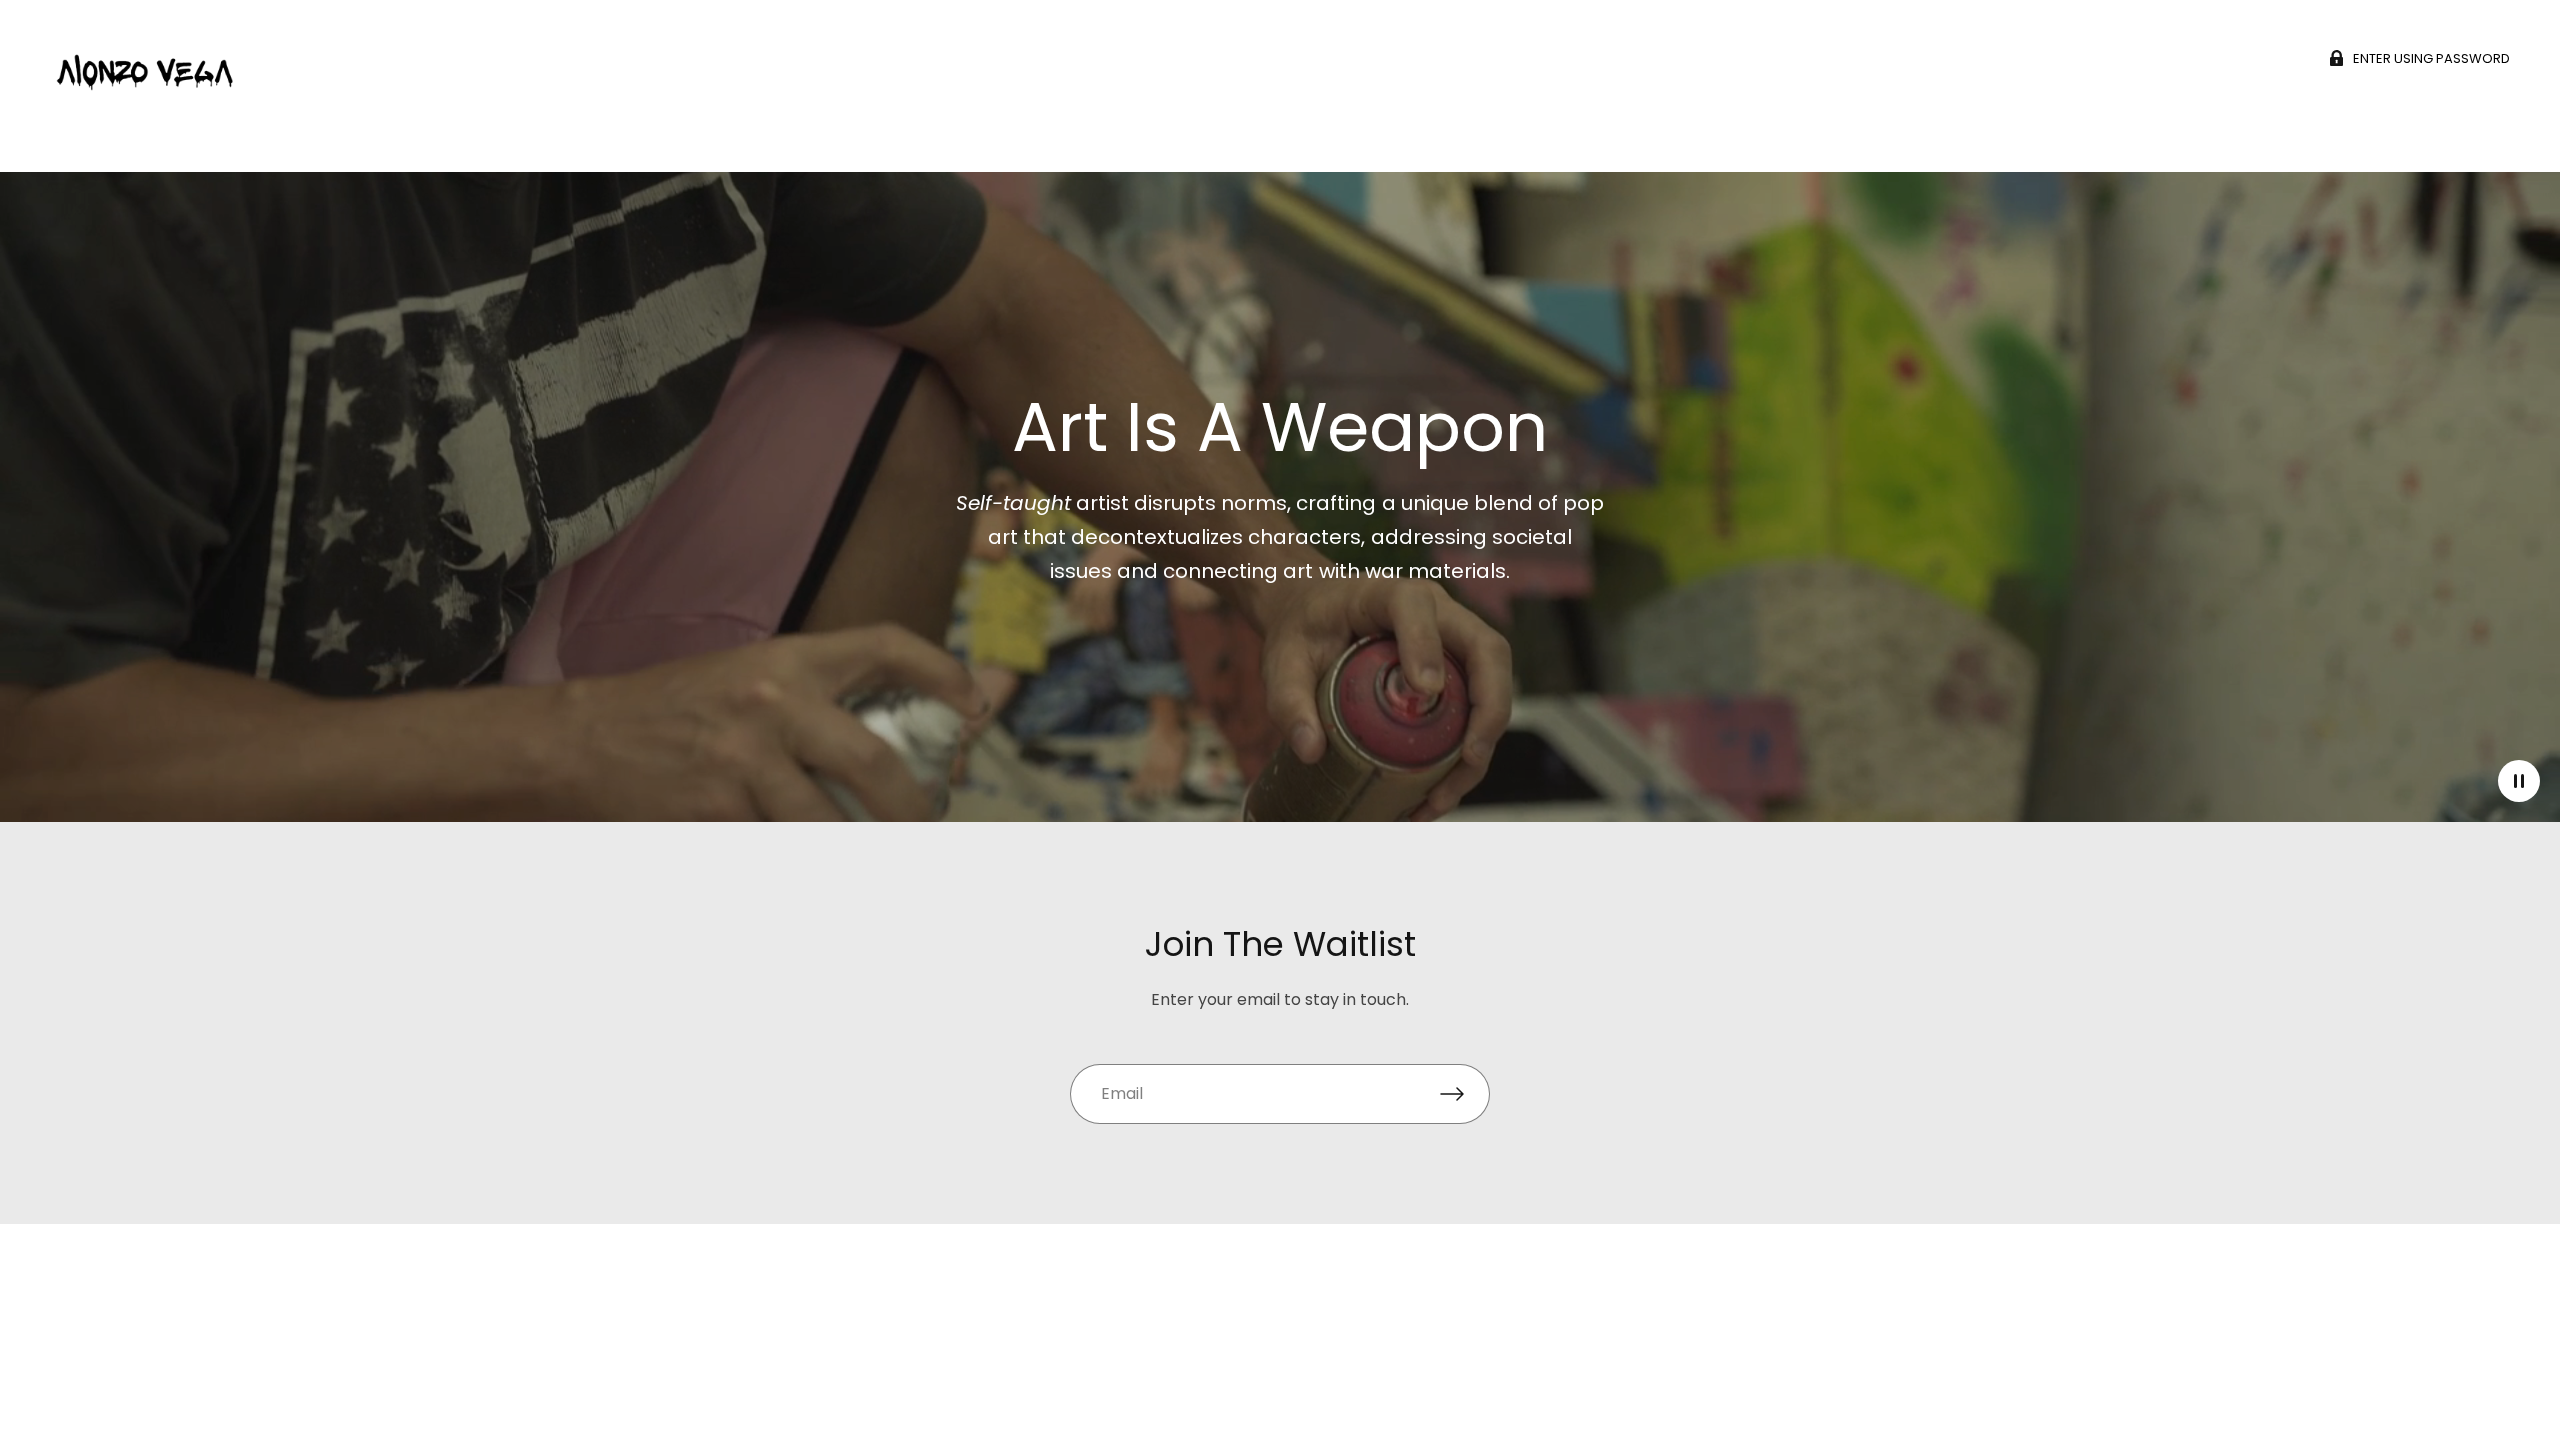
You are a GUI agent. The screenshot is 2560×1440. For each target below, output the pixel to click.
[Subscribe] (1465, 1094)
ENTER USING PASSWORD (2431, 58)
